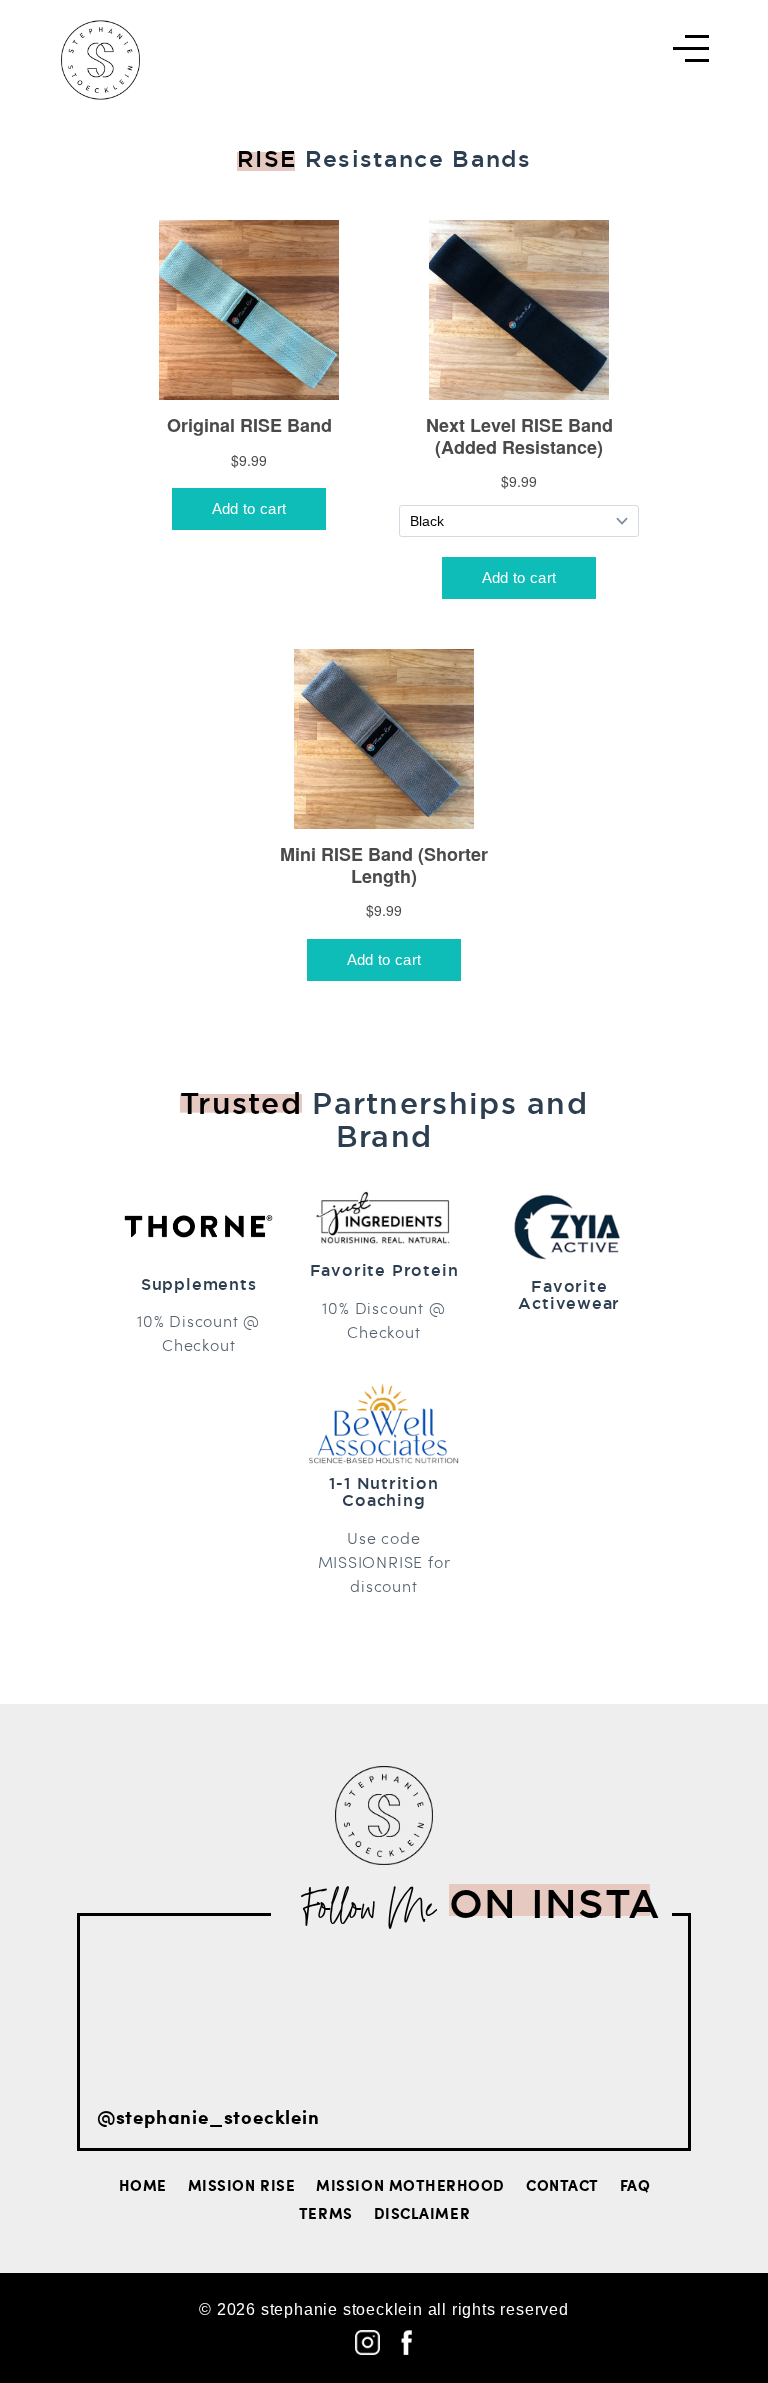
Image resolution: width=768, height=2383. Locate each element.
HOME (143, 2185)
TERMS (326, 2213)
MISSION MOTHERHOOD (410, 2185)
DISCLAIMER (422, 2213)
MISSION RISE (241, 2185)
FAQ (635, 2185)
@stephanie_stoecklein (208, 2116)
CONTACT (562, 2185)
